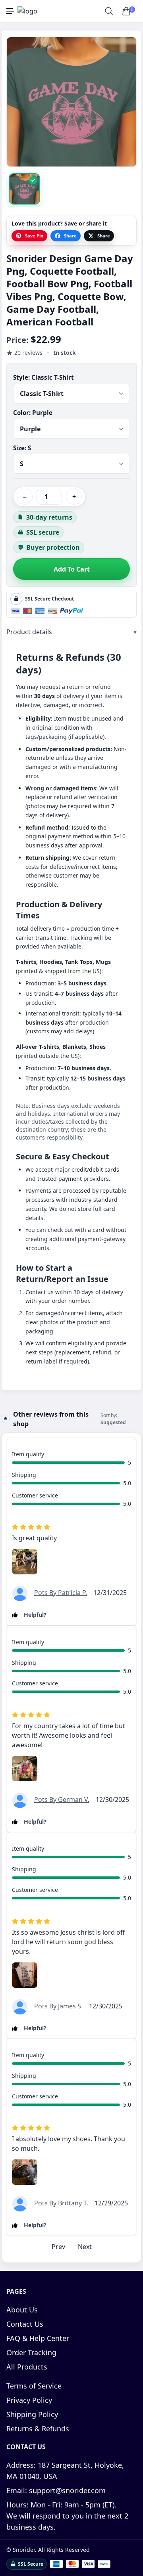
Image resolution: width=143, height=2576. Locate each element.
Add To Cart (72, 569)
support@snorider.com (56, 2490)
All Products (27, 2367)
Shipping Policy (32, 2414)
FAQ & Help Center (38, 2338)
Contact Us (25, 2324)
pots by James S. (58, 2006)
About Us (22, 2310)
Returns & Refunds (38, 2429)
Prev (58, 2247)
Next (85, 2247)
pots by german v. (62, 1800)
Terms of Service (34, 2386)
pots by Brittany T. (61, 2203)
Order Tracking (31, 2352)
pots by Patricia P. (61, 1593)
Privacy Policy (29, 2400)
